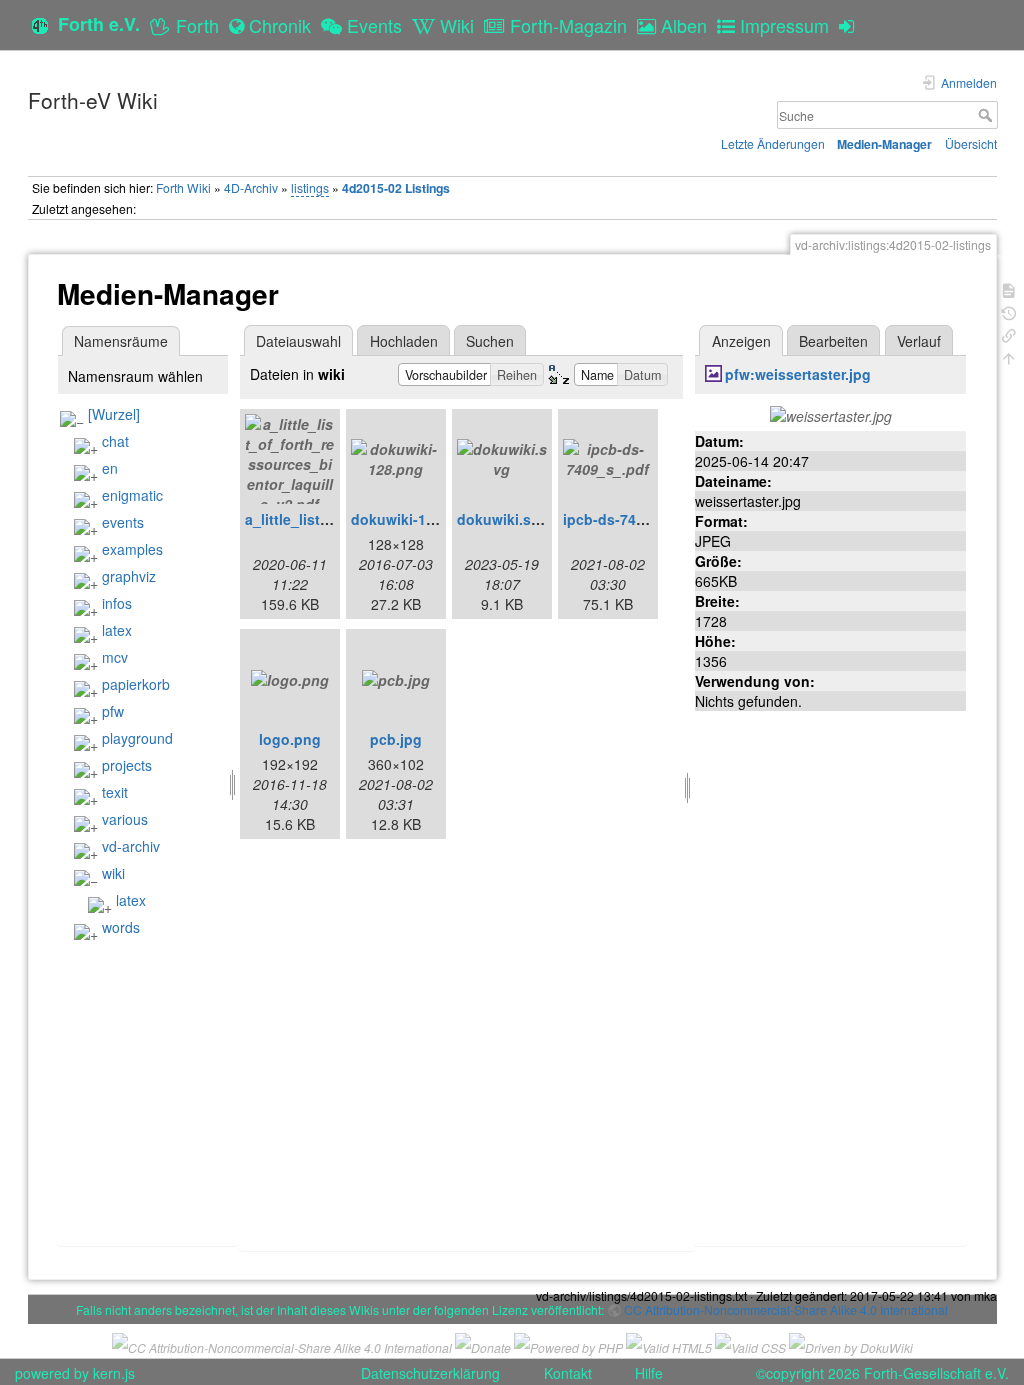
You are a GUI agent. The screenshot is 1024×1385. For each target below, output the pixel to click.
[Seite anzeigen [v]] (1009, 288)
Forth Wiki (183, 187)
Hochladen (404, 341)
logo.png (290, 739)
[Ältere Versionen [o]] (1009, 311)
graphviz (129, 576)
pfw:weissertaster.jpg (798, 374)
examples (132, 549)
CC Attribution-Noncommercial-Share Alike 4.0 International (786, 1309)
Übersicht (971, 143)
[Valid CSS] (750, 1345)
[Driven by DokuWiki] (851, 1345)
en (110, 468)
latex (117, 630)
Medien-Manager (884, 144)
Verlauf (919, 341)
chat (115, 441)
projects (127, 765)
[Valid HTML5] (669, 1345)
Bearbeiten (833, 341)
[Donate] (483, 1345)
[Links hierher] (1009, 333)
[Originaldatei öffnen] (831, 414)
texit (115, 792)
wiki (113, 873)
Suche (987, 115)
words (121, 927)
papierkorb (136, 684)
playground (137, 738)
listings (310, 187)
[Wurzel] (114, 414)
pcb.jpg (396, 739)
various (125, 819)
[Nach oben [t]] (1009, 356)
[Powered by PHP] (568, 1345)
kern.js (114, 1373)
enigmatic (132, 495)
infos (117, 603)
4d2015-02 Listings (396, 188)
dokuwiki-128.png (412, 519)
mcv (115, 657)
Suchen (490, 341)
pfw (113, 711)
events (123, 522)
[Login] (851, 25)
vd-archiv (131, 846)
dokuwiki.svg (502, 519)
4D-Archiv (251, 187)
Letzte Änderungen (773, 143)
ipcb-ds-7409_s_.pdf (633, 519)
